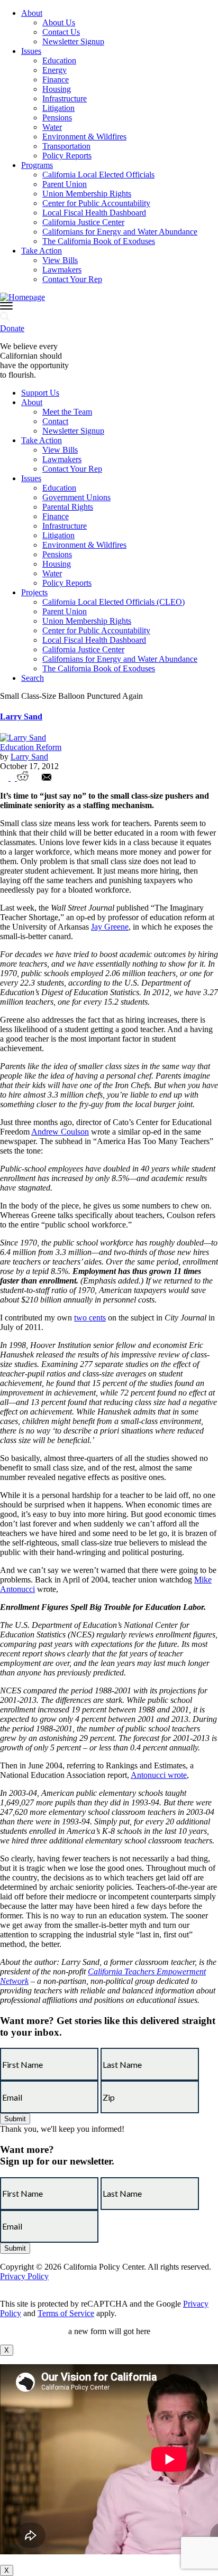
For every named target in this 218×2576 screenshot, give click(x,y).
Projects (34, 592)
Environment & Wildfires (84, 137)
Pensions (57, 118)
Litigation (58, 108)
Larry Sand (21, 716)
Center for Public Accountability (96, 203)
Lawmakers (62, 270)
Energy (54, 70)
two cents (90, 1318)
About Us (59, 22)
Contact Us (61, 32)
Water (52, 127)
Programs (37, 165)
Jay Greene (110, 927)
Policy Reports (67, 156)
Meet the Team (67, 412)
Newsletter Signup (73, 41)
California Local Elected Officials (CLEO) (113, 602)
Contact (55, 421)
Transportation (66, 146)
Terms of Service (66, 2313)
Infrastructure (65, 99)
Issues (31, 51)
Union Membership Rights (87, 194)
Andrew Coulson (60, 1132)
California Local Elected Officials (98, 175)
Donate (12, 328)
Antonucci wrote (159, 1775)
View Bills (60, 260)
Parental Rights (68, 507)
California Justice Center (83, 222)
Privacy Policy (24, 2276)
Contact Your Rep (72, 279)
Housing (57, 89)
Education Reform (31, 747)
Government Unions (76, 497)
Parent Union (65, 184)
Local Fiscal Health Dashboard (94, 213)
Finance (56, 79)
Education (59, 60)
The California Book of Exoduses (99, 241)
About (32, 13)
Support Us (40, 393)
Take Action (42, 251)
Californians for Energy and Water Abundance (120, 232)
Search (33, 678)
